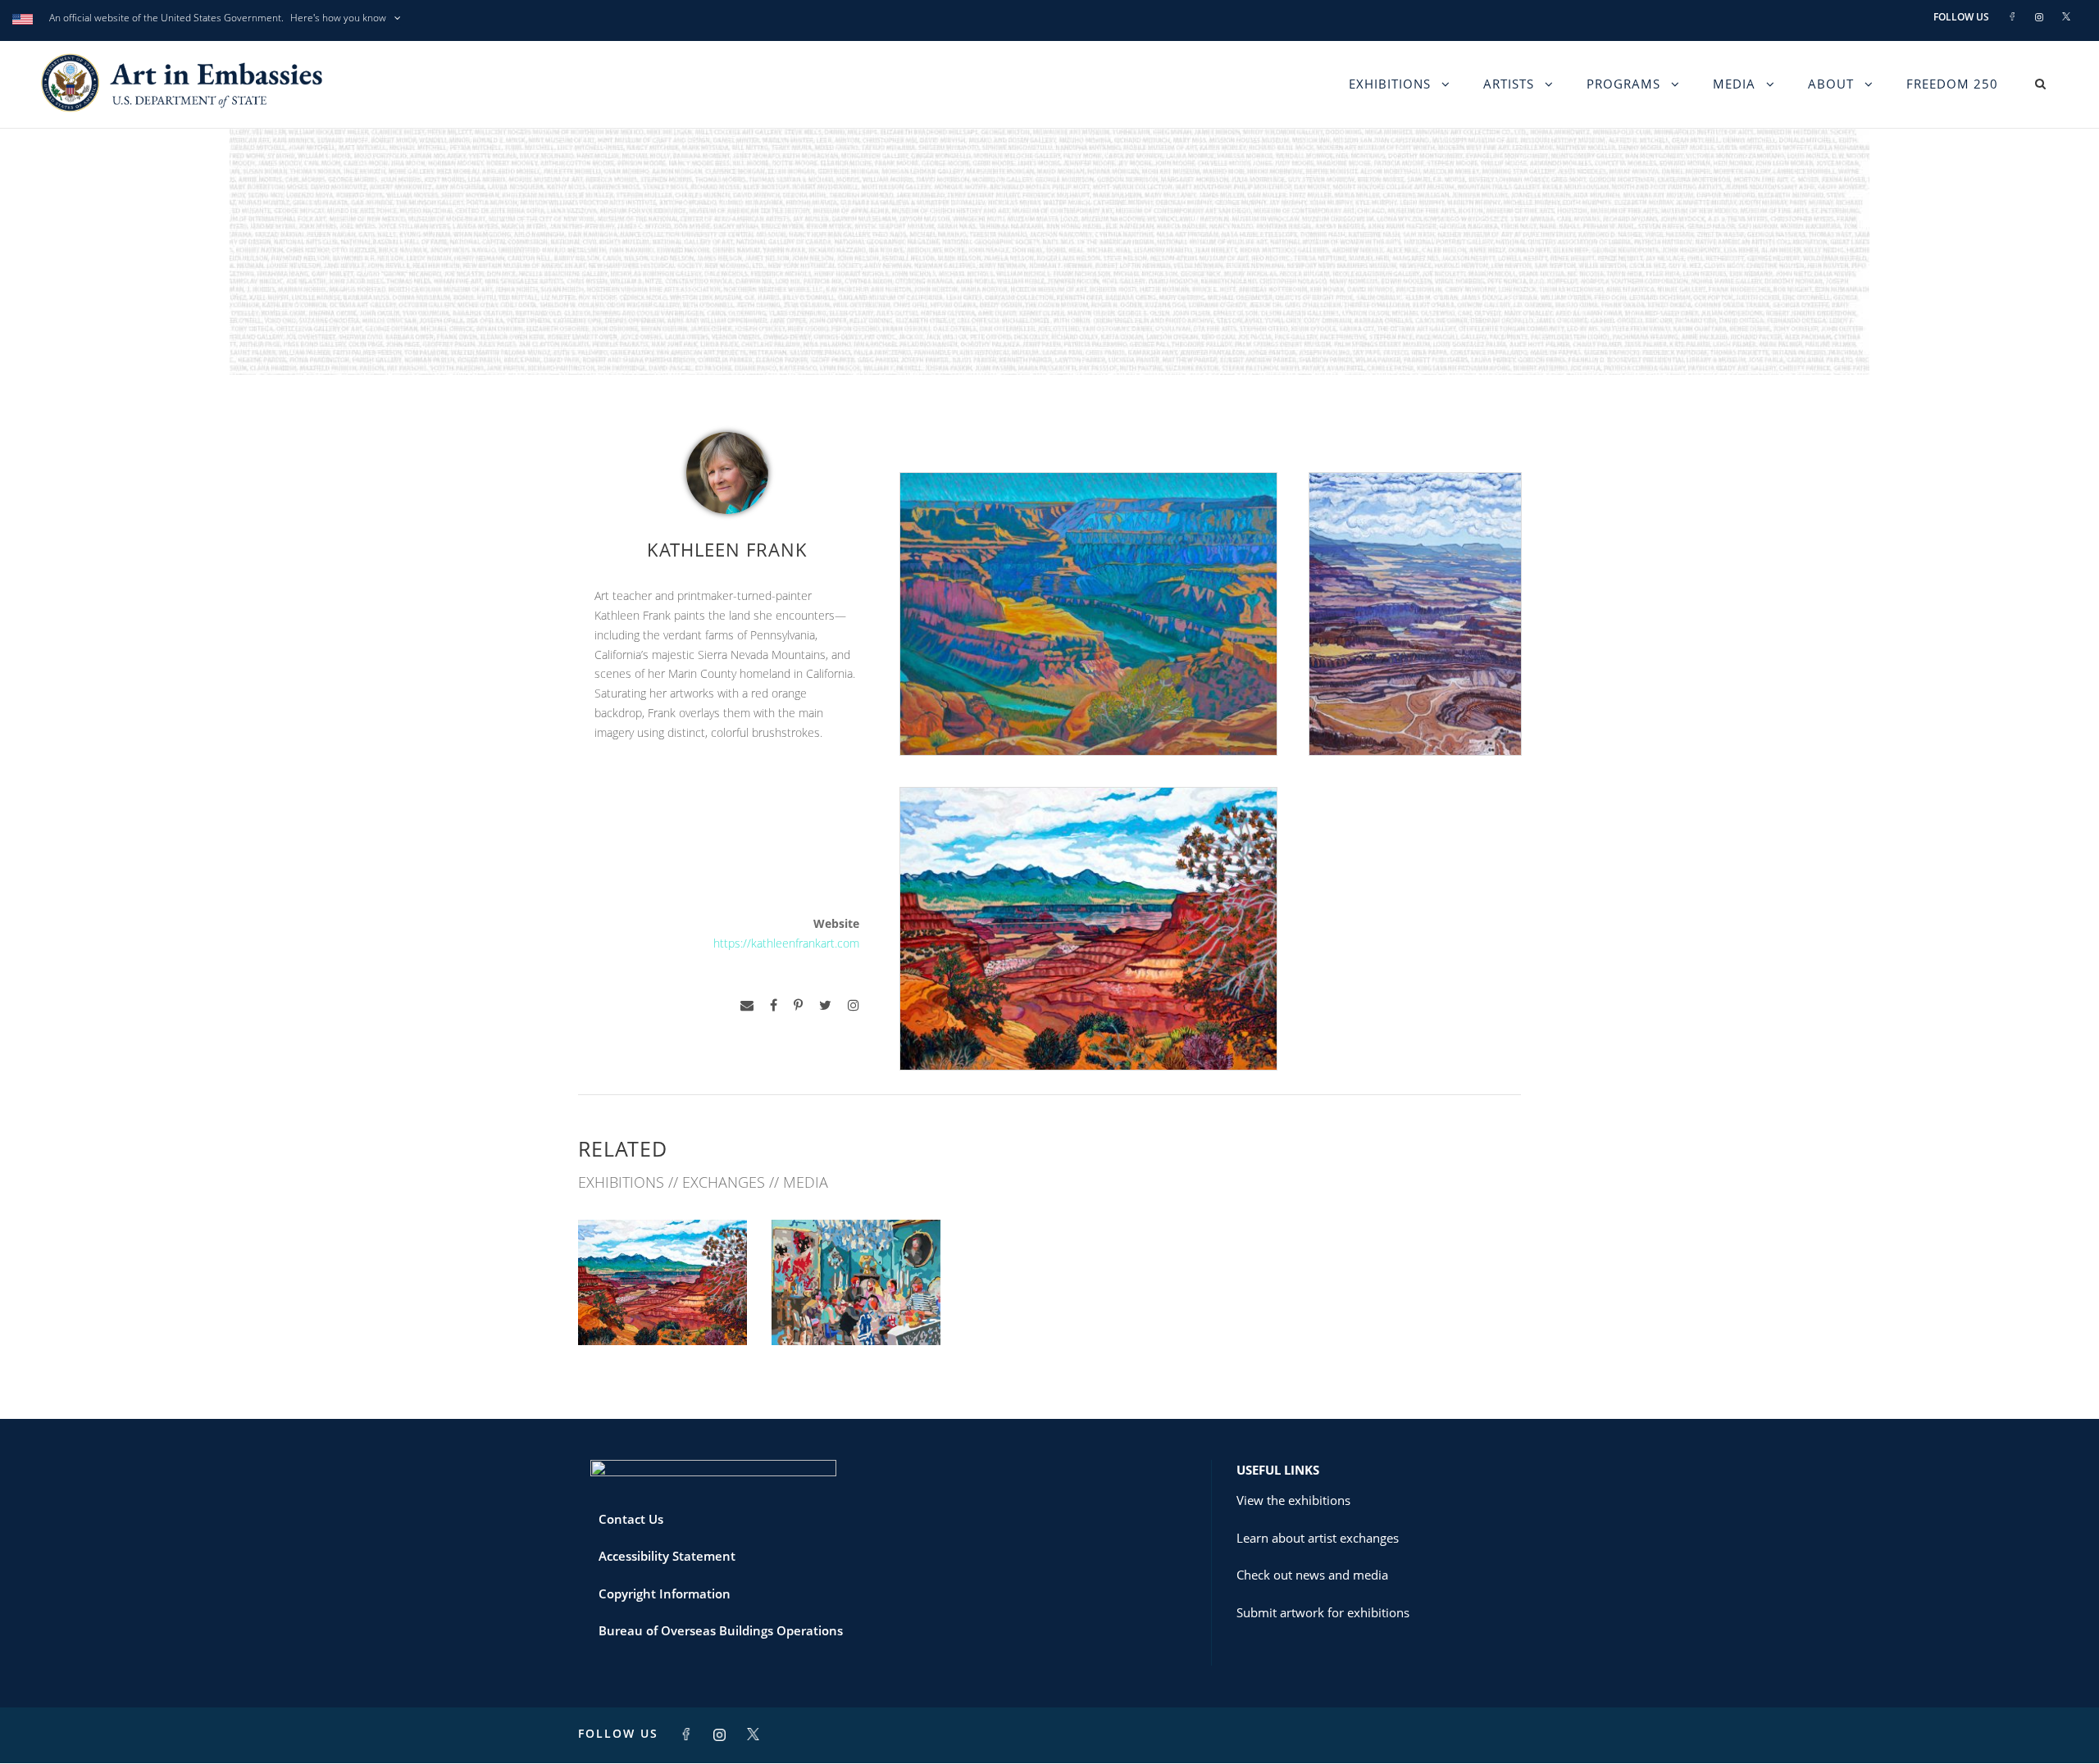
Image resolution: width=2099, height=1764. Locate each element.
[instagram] (854, 1005)
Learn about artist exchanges (1318, 1538)
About (1831, 84)
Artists (1509, 84)
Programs (1623, 84)
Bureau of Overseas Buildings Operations (721, 1630)
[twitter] (825, 1005)
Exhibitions (1390, 84)
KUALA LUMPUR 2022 (856, 1309)
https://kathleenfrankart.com (786, 943)
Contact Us (631, 1519)
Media (1734, 84)
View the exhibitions (1293, 1500)
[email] (747, 1005)
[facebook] (774, 1005)
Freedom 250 (1952, 84)
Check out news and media (1312, 1575)
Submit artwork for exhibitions (1323, 1612)
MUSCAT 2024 (663, 1309)
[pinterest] (798, 1005)
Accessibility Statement (667, 1556)
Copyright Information (665, 1594)
